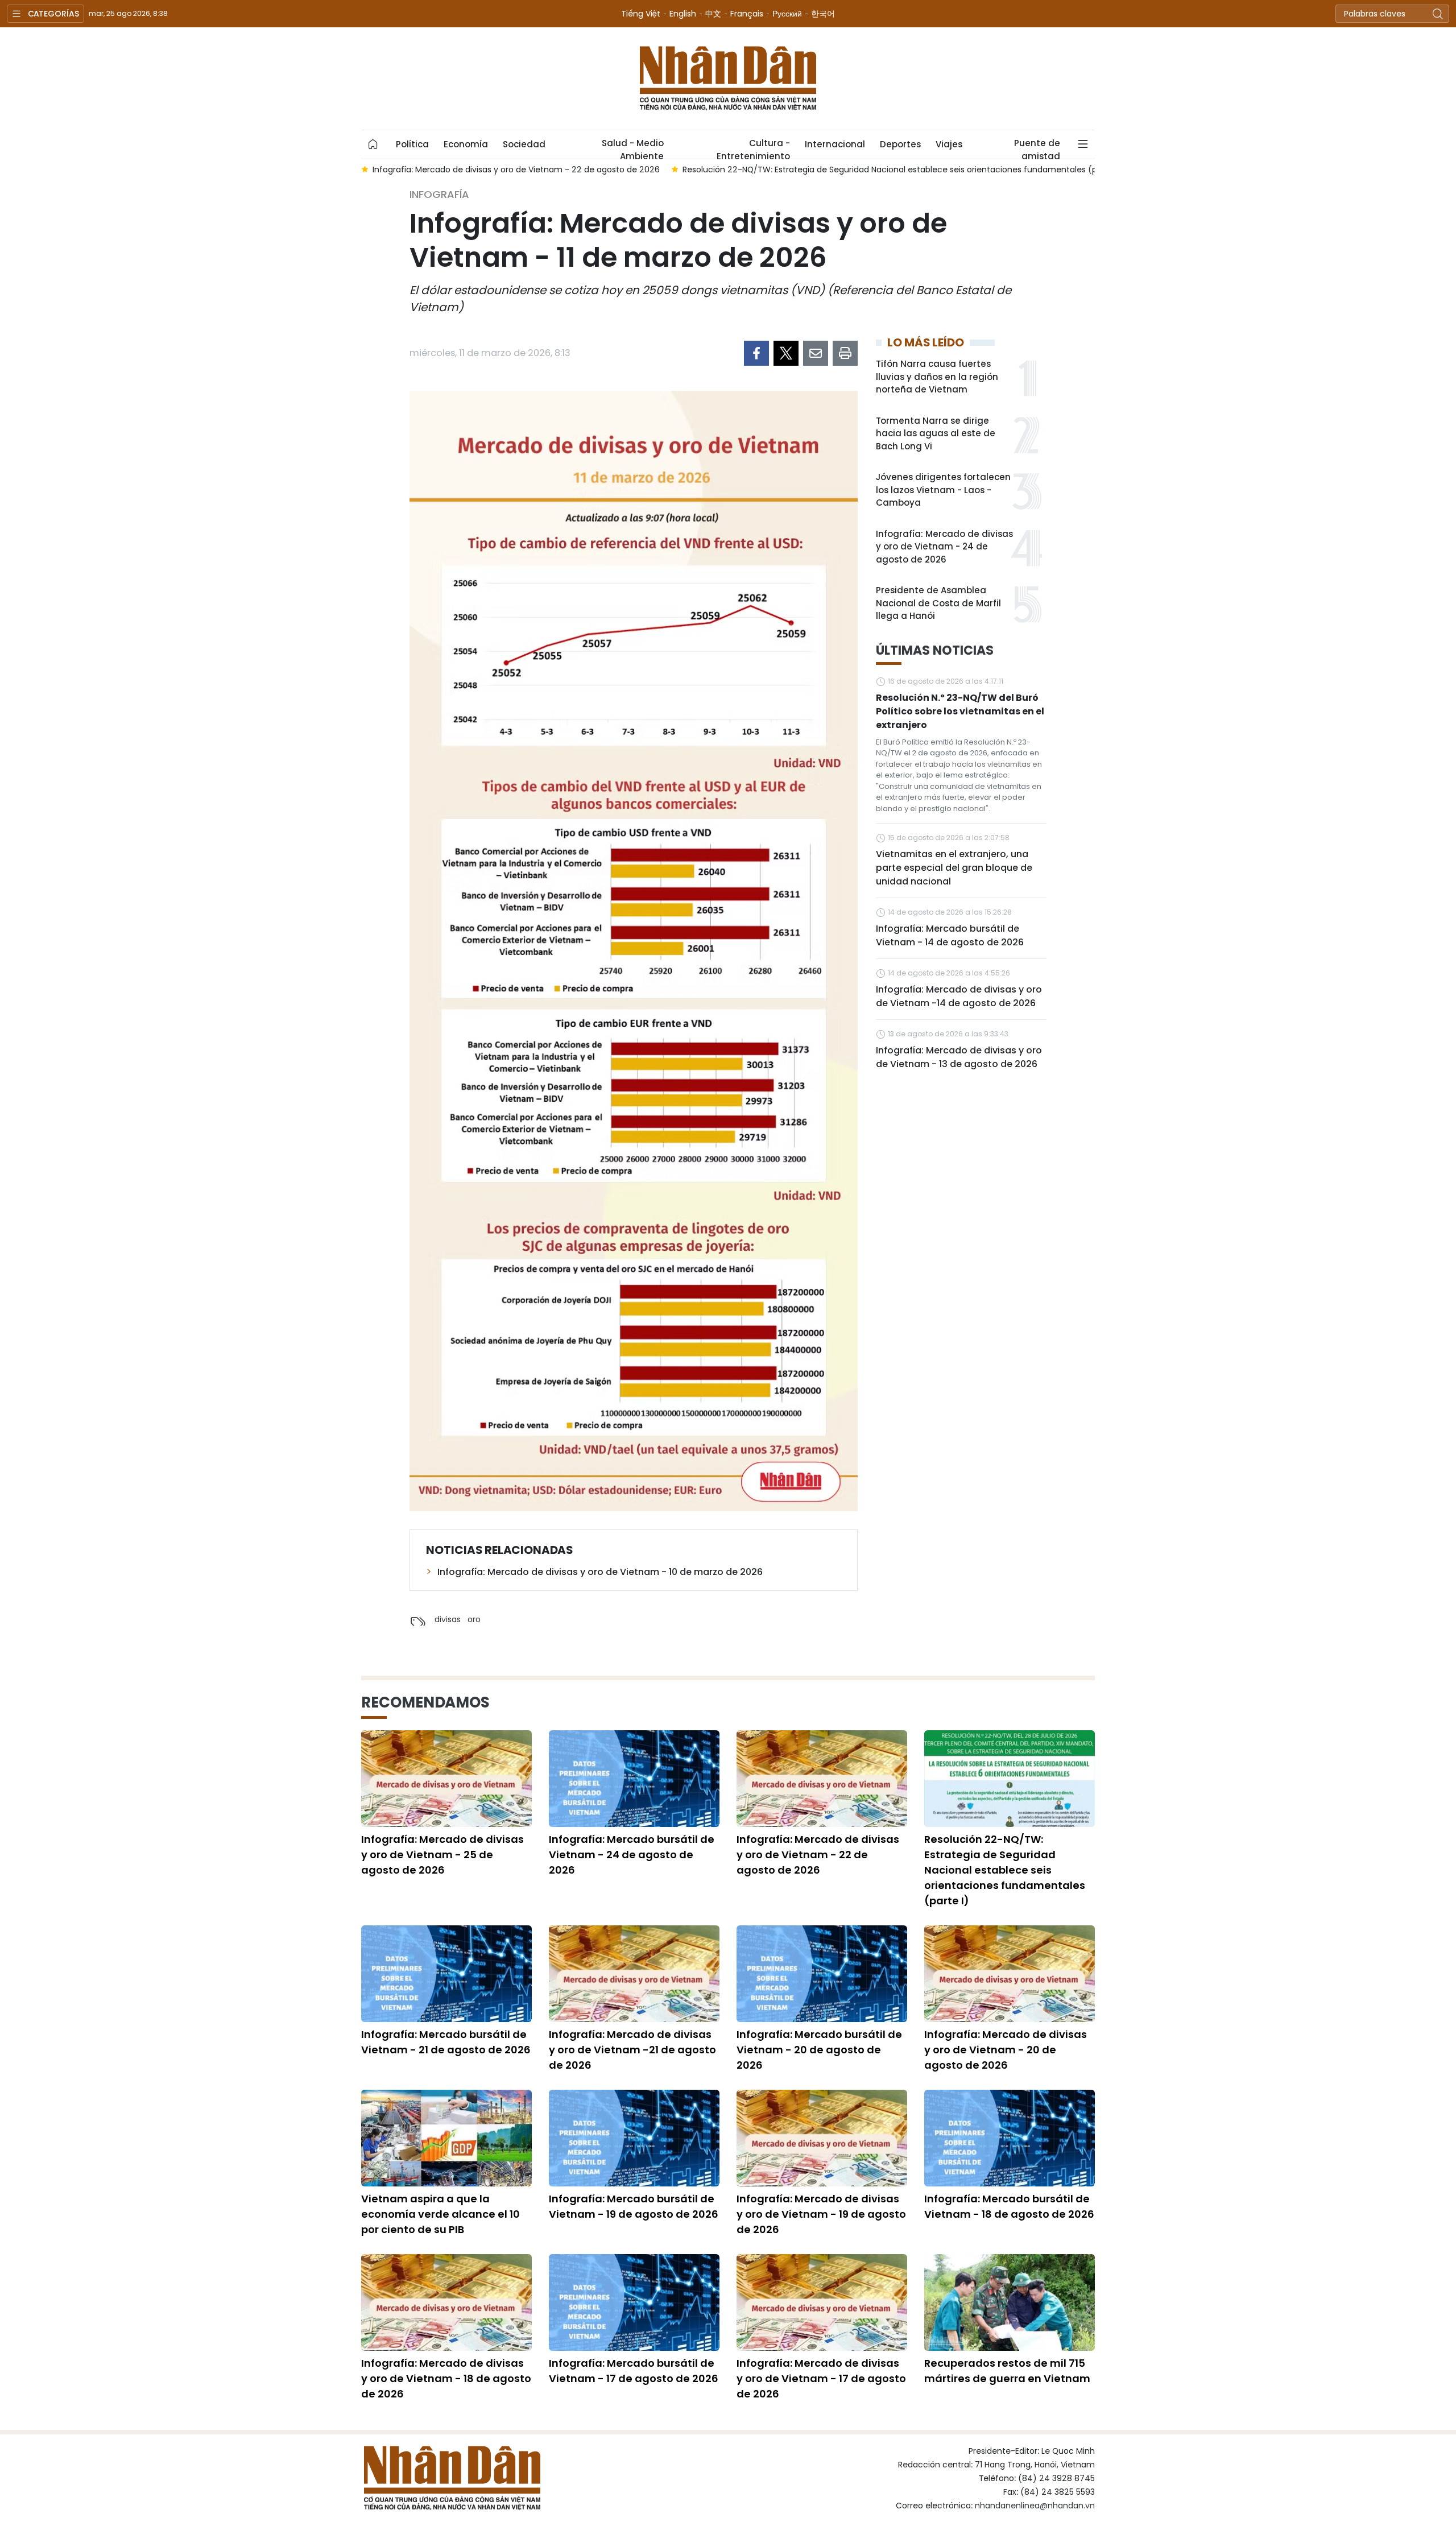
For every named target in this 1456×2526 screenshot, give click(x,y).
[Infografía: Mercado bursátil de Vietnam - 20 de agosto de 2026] (822, 1974)
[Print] (845, 353)
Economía (466, 144)
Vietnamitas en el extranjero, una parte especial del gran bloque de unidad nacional (954, 868)
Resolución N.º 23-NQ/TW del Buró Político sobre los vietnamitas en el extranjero (960, 711)
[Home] (373, 144)
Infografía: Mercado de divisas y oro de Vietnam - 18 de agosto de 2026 (446, 2378)
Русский (787, 14)
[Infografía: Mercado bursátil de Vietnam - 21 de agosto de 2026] (446, 1974)
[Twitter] (786, 353)
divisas (448, 1619)
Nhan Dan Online (728, 78)
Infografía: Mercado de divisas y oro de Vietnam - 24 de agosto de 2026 (944, 547)
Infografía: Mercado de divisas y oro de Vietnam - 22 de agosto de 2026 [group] (435, 169)
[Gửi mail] (816, 353)
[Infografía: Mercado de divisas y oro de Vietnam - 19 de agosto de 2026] (822, 2138)
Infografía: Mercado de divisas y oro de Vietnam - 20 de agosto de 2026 (1006, 2050)
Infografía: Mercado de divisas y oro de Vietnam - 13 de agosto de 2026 (959, 1057)
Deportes (900, 144)
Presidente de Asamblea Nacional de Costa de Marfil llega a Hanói (938, 603)
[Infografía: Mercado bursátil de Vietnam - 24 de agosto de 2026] (634, 1779)
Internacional (835, 144)
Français (747, 14)
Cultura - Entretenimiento (753, 148)
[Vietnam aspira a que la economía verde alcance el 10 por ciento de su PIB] (446, 2138)
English (683, 14)
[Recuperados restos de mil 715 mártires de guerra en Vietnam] (1010, 2302)
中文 (713, 14)
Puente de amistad (1037, 148)
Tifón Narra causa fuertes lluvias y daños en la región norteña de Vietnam (937, 377)
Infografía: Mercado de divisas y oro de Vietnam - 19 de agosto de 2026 (821, 2214)
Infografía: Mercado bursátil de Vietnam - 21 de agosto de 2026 (446, 2042)
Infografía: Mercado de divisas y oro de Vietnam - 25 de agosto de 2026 (442, 1855)
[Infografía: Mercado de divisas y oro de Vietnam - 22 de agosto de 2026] (822, 1779)
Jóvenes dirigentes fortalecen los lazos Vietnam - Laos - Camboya (943, 490)
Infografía (439, 194)
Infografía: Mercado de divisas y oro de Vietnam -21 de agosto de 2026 (632, 2050)
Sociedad (524, 144)
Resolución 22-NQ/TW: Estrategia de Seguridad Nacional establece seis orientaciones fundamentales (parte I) (1005, 1870)
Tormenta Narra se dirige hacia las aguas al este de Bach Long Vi (936, 433)
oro (474, 1619)
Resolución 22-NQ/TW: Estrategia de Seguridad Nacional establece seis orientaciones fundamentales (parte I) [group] (821, 169)
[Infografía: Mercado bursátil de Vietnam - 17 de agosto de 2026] (634, 2302)
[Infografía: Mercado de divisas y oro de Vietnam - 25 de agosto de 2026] (446, 1779)
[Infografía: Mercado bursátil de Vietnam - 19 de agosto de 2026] (634, 2138)
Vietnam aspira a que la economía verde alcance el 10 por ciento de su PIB (440, 2214)
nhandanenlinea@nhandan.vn (1035, 2506)
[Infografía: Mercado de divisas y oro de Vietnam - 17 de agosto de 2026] (822, 2302)
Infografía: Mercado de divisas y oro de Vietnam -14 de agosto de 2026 (959, 996)
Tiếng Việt (641, 14)
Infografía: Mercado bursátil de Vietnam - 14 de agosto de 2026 (950, 935)
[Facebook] (756, 353)
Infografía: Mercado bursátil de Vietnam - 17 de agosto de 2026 (634, 2371)
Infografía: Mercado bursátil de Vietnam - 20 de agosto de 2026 (819, 2050)
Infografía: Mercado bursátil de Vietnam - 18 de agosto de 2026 (1009, 2206)
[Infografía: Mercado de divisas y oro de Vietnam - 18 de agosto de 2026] (446, 2302)
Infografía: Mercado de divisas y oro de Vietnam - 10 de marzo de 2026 (600, 1572)
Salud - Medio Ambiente (633, 148)
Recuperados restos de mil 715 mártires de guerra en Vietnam (1007, 2371)
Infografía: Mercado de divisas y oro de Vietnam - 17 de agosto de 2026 (821, 2378)
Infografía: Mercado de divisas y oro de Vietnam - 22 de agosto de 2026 (818, 1855)
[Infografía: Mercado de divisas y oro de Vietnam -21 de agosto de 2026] (634, 1974)
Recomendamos (425, 1702)
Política (412, 144)
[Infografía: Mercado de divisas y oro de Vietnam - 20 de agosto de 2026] (1010, 1974)
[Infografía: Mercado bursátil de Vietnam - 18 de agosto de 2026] (1010, 2138)
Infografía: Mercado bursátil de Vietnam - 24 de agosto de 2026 (632, 1855)
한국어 (823, 14)
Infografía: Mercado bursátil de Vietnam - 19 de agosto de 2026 (634, 2206)
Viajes (949, 144)
